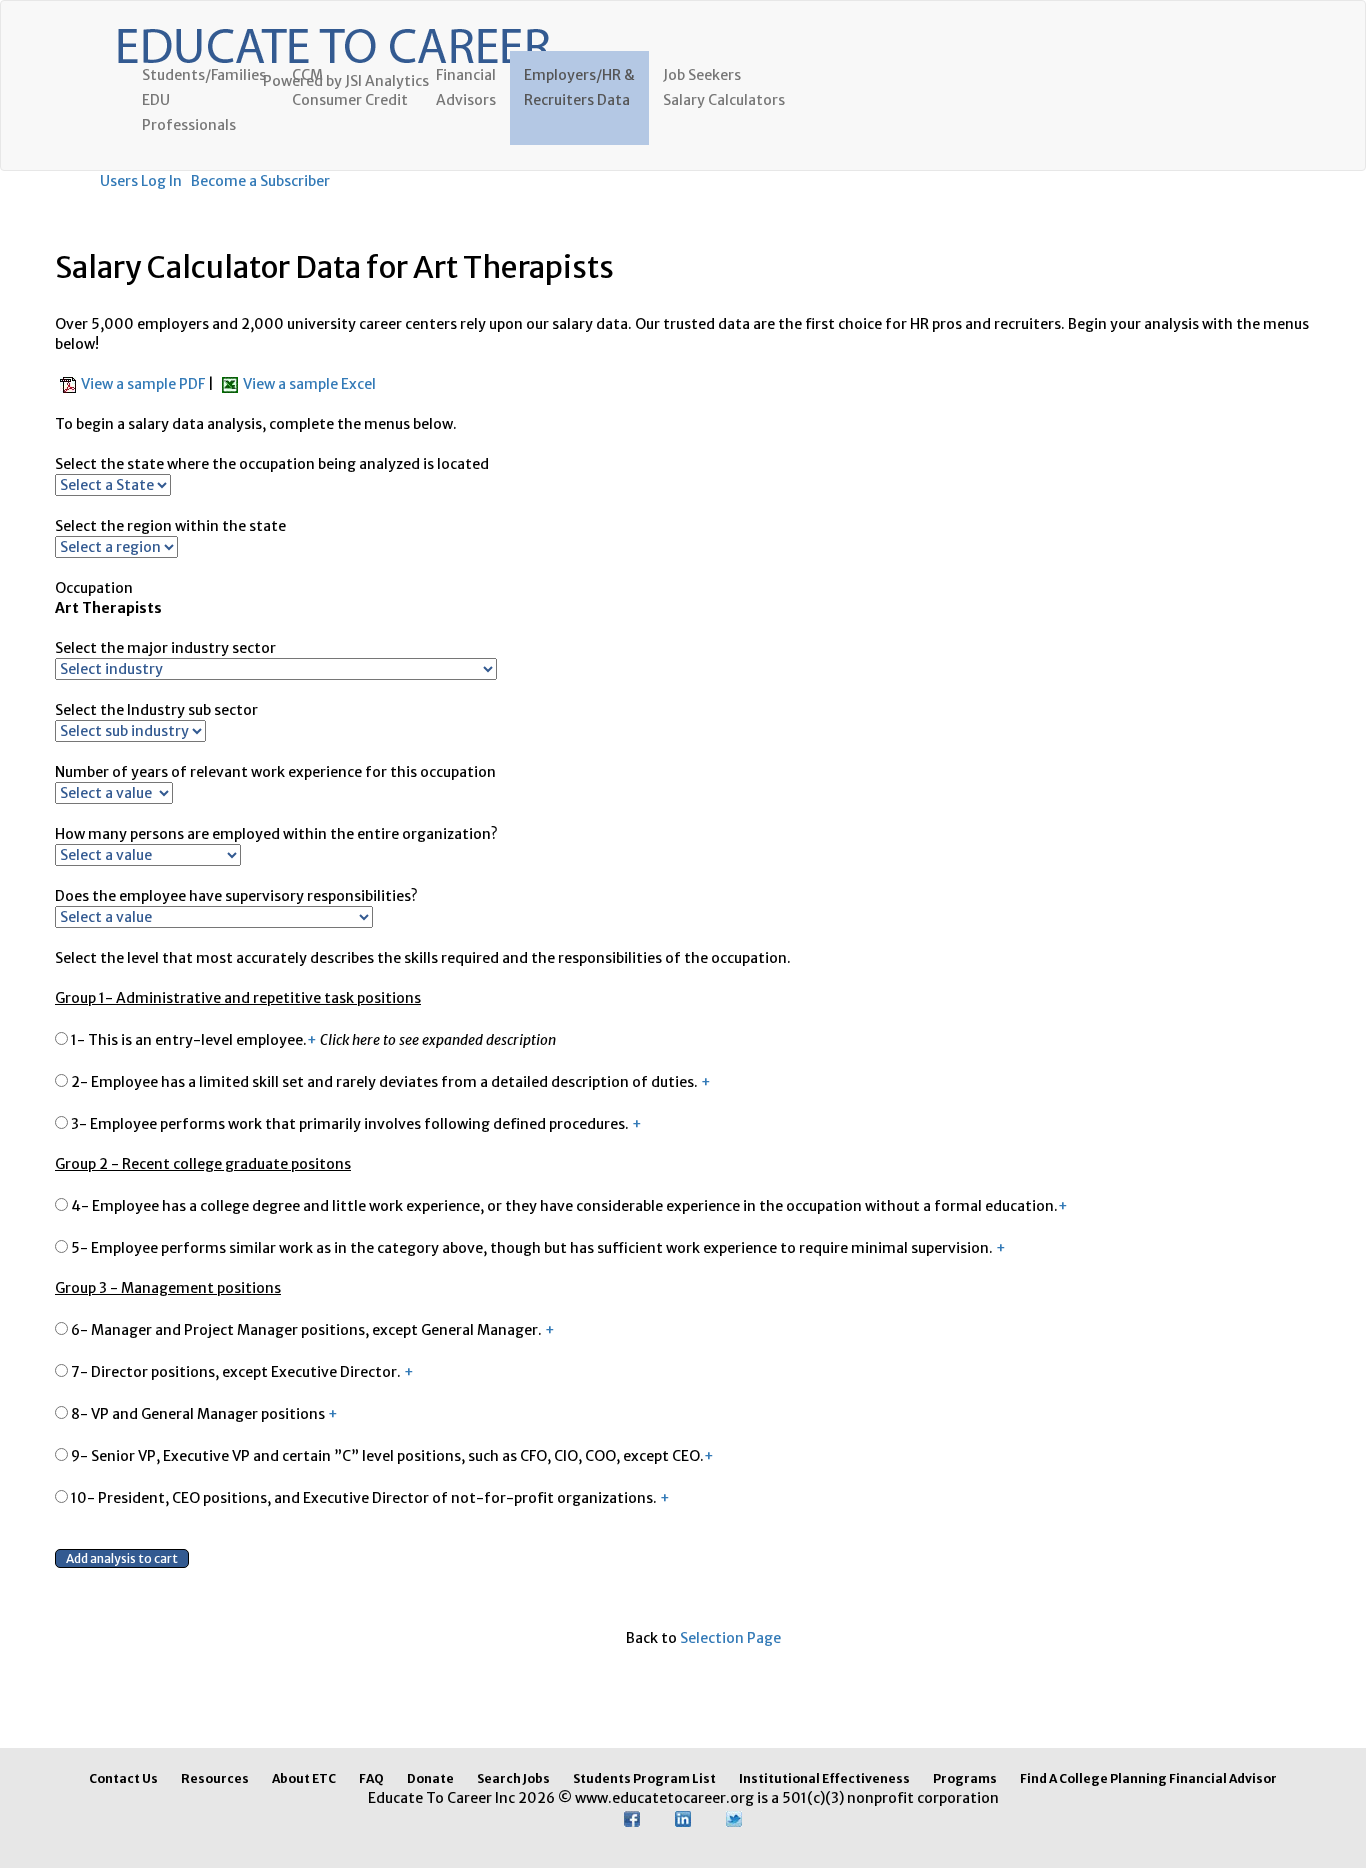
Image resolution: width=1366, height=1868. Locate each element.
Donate (430, 1778)
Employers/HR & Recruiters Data (579, 87)
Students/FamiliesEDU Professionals (204, 100)
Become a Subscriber (260, 181)
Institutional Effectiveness (824, 1778)
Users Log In (141, 181)
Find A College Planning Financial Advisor (1148, 1778)
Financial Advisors (466, 87)
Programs (965, 1778)
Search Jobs (513, 1778)
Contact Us (123, 1778)
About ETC (304, 1778)
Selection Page (730, 1638)
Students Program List (644, 1778)
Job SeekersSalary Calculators (724, 87)
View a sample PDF (144, 384)
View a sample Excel (309, 384)
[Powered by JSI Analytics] (333, 26)
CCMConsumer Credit (350, 87)
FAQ (371, 1778)
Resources (215, 1778)
